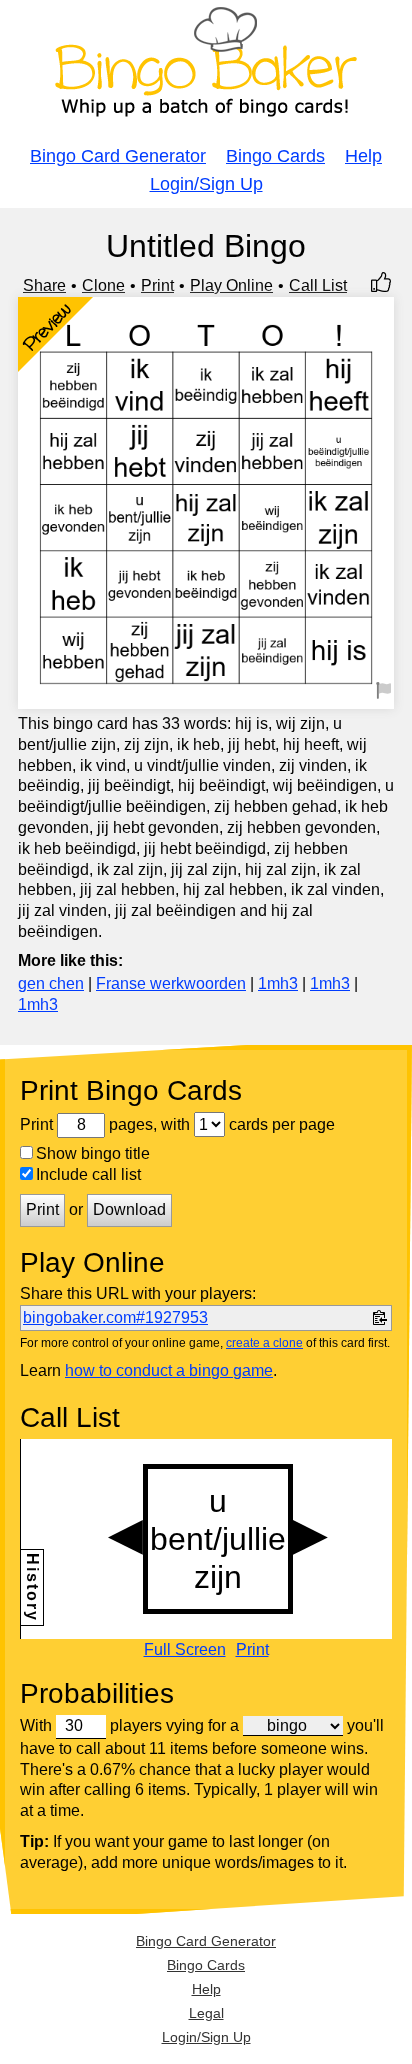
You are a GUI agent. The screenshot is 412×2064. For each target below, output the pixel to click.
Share (44, 285)
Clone (103, 285)
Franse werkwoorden (171, 983)
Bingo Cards (275, 156)
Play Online (231, 285)
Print (157, 285)
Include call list (88, 1174)
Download (129, 1209)
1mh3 (278, 983)
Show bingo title (93, 1153)
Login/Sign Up (206, 184)
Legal (206, 2013)
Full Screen (185, 1650)
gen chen (51, 983)
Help (363, 156)
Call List (318, 285)
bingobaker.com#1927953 (115, 1317)
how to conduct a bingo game (169, 1370)
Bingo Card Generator (118, 156)
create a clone (264, 1343)
